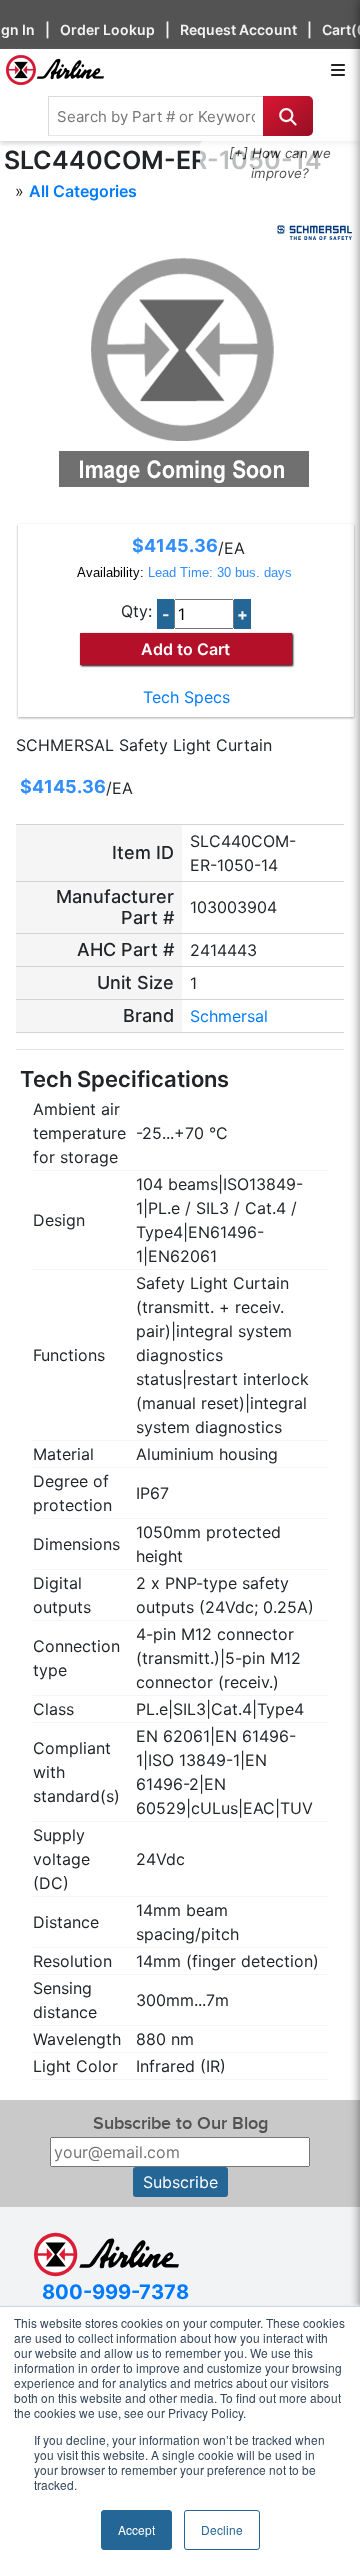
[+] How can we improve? (280, 163)
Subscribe (180, 2182)
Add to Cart (185, 649)
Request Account (238, 29)
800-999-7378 (115, 2292)
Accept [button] (136, 2529)
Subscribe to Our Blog (180, 2123)
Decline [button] (222, 2529)
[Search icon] (288, 116)
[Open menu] (338, 70)
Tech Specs (186, 697)
